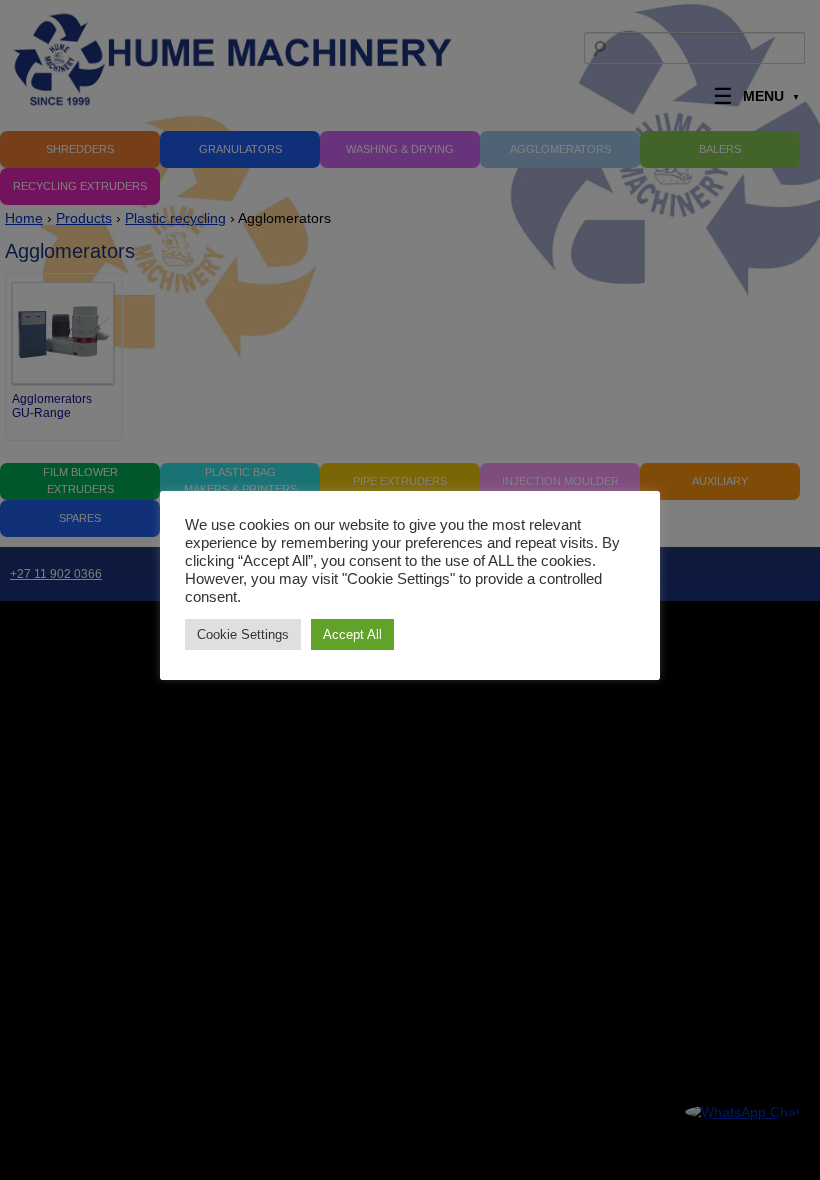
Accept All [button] (352, 634)
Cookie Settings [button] (243, 634)
